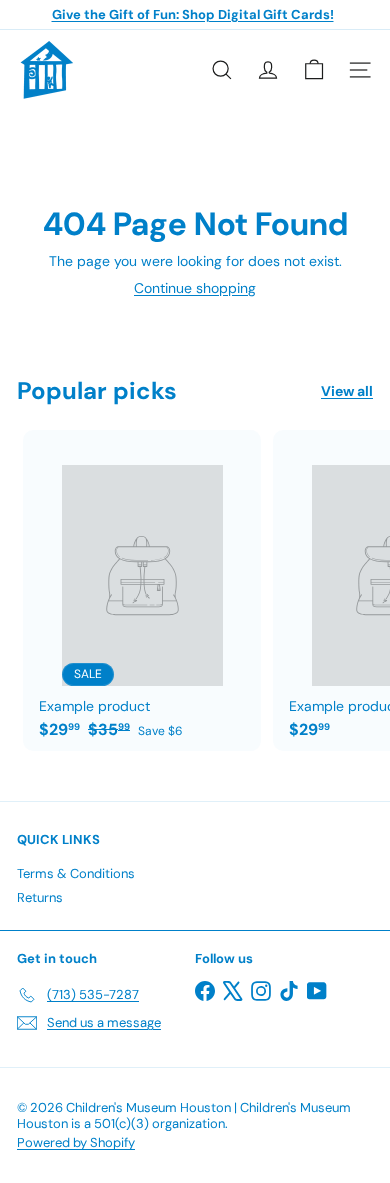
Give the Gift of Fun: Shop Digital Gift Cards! (193, 14)
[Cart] (314, 70)
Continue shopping (195, 288)
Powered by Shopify (76, 1142)
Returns (40, 897)
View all (347, 391)
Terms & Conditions (76, 873)
